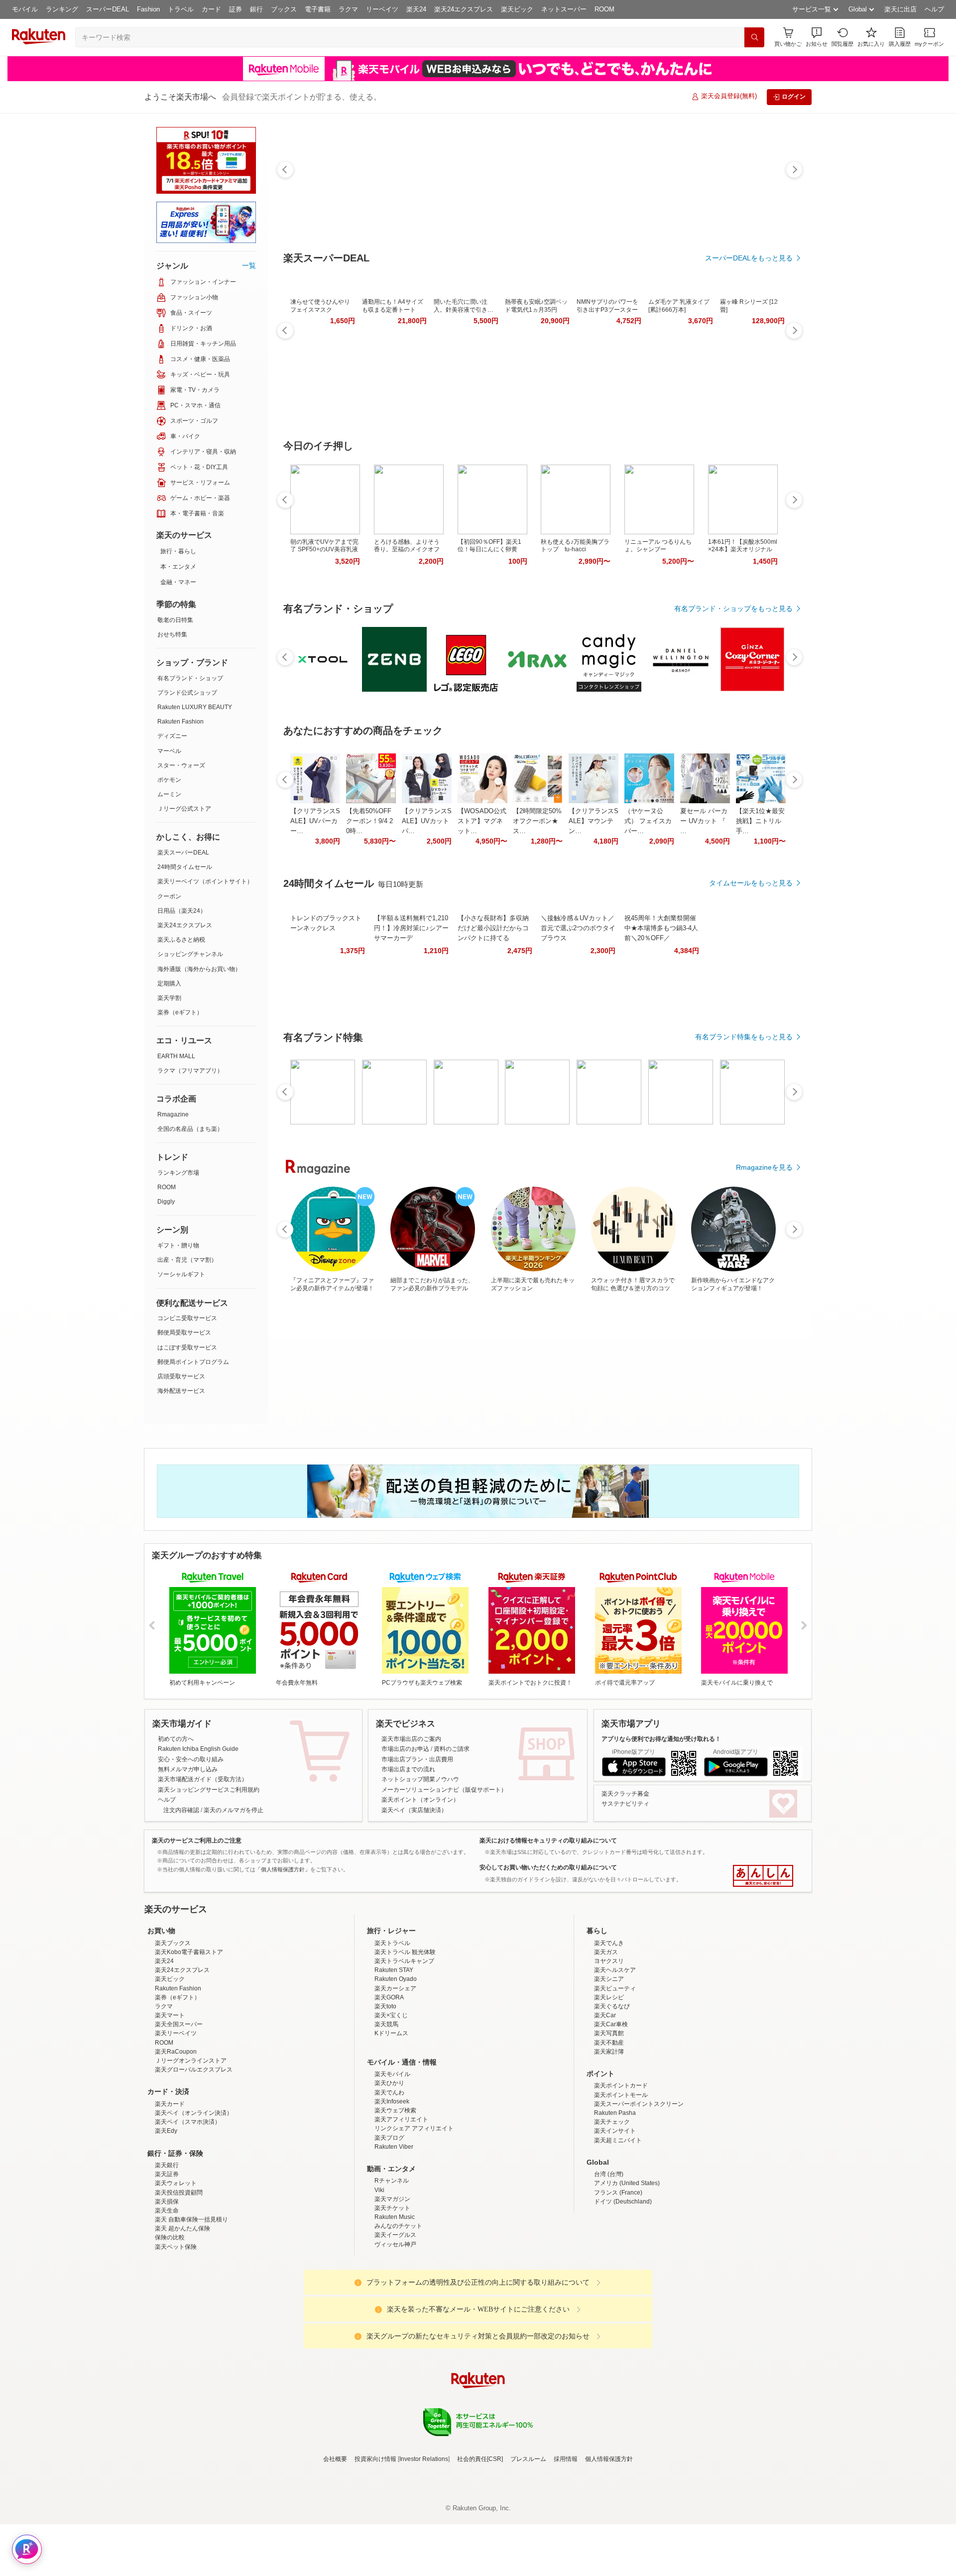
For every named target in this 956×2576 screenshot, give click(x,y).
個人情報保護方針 (609, 2546)
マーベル (169, 751)
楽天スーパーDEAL (183, 853)
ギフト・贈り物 (178, 1245)
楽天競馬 (386, 2111)
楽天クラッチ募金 (625, 1794)
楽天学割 (169, 998)
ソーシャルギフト (181, 1274)
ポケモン (169, 780)
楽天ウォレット (176, 2270)
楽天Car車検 (611, 2111)
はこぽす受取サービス (187, 1348)
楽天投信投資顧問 (179, 2280)
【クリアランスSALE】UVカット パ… (427, 821)
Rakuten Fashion (180, 722)
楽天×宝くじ (391, 2102)
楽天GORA (389, 2085)
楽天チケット (392, 2295)
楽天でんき (609, 2030)
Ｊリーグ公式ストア (184, 809)
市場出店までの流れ (408, 1769)
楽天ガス (606, 2039)
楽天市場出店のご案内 (411, 1739)
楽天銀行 (167, 2252)
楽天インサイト (615, 2218)
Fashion (148, 9)
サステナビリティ (625, 1804)
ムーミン (169, 794)
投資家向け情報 (375, 2546)
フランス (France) (618, 2280)
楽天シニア (609, 2066)
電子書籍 (318, 9)
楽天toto (385, 2093)
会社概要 (335, 2546)
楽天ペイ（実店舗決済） (414, 1810)
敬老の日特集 (175, 620)
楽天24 (416, 9)
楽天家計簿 (609, 2139)
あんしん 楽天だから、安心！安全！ (763, 1876)
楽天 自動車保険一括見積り (191, 2307)
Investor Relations (424, 2546)
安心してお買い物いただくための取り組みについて (548, 1867)
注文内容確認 (181, 1810)
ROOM (604, 9)
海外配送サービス (181, 1391)
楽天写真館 (609, 2120)
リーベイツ (382, 9)
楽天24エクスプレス (464, 9)
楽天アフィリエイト (401, 2207)
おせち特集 (172, 634)
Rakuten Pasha (615, 2200)
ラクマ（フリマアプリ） (190, 1071)
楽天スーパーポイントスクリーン (639, 2191)
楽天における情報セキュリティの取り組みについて (548, 1840)
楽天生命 (167, 2298)
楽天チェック (612, 2209)
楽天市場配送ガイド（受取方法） (203, 1779)
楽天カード (170, 2191)
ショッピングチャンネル (190, 954)
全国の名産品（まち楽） (190, 1129)
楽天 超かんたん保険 (182, 2316)
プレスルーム (528, 2546)
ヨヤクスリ (609, 2048)
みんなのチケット (398, 2313)
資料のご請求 (452, 1749)
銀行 (256, 9)
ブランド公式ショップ (187, 693)
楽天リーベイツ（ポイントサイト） (205, 881)
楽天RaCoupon (176, 2139)
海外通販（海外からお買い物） (199, 969)
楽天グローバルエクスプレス (194, 2157)
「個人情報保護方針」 (283, 1869)
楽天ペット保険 (176, 2334)
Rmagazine (173, 1114)
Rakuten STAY (394, 2057)
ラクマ (348, 9)
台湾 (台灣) (609, 2261)
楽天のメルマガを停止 (234, 1810)
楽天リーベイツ (176, 2120)
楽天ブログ (389, 2225)
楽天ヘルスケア (615, 2057)
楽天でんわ (389, 2180)
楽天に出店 (900, 9)
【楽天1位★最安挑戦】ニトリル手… (760, 821)
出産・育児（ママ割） (187, 1260)
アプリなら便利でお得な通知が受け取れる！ (661, 1739)
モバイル (25, 9)
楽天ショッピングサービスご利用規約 (209, 1790)
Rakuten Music (395, 2304)
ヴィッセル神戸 (395, 2331)
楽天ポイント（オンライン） (420, 1800)
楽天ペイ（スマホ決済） (188, 2209)
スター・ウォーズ (181, 765)
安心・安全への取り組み (191, 1759)
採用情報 (566, 2546)
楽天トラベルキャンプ (404, 2048)
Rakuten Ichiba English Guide (198, 1749)
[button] (817, 37)
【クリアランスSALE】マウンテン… (594, 821)
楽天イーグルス (395, 2322)
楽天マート (170, 2102)
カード (211, 9)
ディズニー (172, 736)
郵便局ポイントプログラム (193, 1362)
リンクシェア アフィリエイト (414, 2215)
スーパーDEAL (108, 9)
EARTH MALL (176, 1056)
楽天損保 (167, 2289)
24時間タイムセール (185, 867)
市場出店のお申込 (405, 1749)
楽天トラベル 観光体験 (405, 2039)
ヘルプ (934, 9)
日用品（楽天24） (182, 911)
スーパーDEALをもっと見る (749, 258)
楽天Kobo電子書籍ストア (189, 2039)
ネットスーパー (564, 9)
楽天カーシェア (395, 2076)
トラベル (181, 9)
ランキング (62, 9)
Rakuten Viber (394, 2234)
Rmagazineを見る (764, 1167)
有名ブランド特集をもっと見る (744, 1037)
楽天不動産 (609, 2130)
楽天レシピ (609, 2085)
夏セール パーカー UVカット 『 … (704, 821)
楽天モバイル (392, 2161)
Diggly (166, 1202)
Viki (379, 2277)
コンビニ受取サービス (187, 1318)
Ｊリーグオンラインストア (191, 2148)
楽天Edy (166, 2218)
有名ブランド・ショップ (190, 678)
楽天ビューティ (615, 2076)
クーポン (169, 896)
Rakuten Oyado (396, 2066)
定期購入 (169, 983)
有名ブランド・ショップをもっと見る (733, 609)
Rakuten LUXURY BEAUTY (195, 707)
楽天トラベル (392, 2030)
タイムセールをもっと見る (751, 883)
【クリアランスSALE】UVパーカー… (315, 821)
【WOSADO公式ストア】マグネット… (482, 821)
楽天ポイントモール (621, 2182)
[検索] (754, 37)
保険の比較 (170, 2325)
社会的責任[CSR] (480, 2546)
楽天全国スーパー (179, 2111)
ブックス (284, 9)
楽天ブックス (173, 2030)
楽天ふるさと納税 (181, 940)
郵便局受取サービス (184, 1333)
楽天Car (605, 2102)
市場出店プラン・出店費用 (417, 1759)
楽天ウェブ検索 (395, 2198)
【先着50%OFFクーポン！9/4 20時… (369, 821)
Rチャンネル (392, 2268)
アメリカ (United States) (627, 2270)
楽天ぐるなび (612, 2093)
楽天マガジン (392, 2286)
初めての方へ (176, 1739)
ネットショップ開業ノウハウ (420, 1779)
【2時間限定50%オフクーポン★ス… (537, 821)
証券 (236, 9)
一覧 (249, 265)
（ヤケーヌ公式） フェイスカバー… (648, 821)
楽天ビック (517, 9)
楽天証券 (167, 2261)
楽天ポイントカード (621, 2173)
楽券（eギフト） (180, 1012)
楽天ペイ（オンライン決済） (194, 2200)
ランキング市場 (178, 1173)
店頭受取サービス (181, 1376)
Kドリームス (391, 2120)
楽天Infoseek (392, 2189)
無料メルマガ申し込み (188, 1769)
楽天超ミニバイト (618, 2227)
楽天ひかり (389, 2170)
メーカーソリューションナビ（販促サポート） (444, 1790)
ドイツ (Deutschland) (623, 2289)
